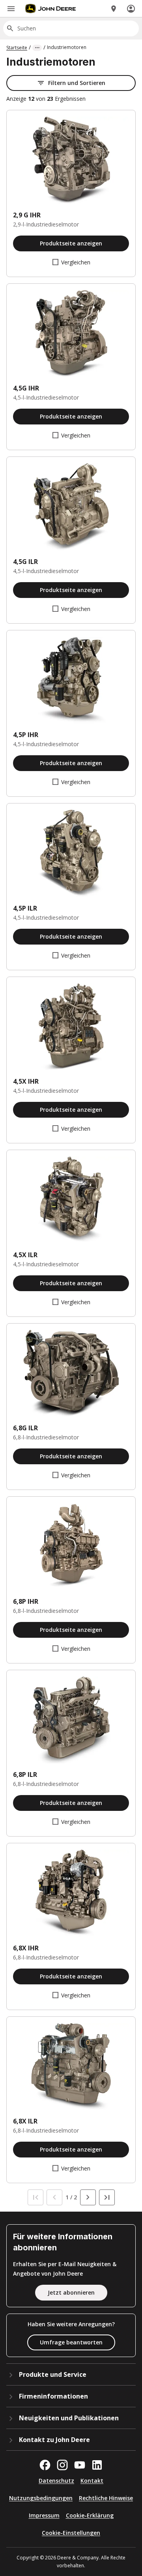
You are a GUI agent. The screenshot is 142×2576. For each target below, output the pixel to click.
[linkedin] (97, 2465)
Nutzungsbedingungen (41, 2498)
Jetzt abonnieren (71, 2292)
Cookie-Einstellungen (71, 2533)
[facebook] (45, 2465)
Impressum (44, 2515)
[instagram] (62, 2465)
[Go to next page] (88, 2197)
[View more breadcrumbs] (37, 48)
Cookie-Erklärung (90, 2515)
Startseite (17, 48)
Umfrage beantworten (71, 2342)
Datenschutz (56, 2481)
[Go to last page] (107, 2197)
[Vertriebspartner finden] (114, 9)
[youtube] (80, 2465)
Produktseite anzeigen (71, 243)
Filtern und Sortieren (77, 83)
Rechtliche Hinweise (106, 2498)
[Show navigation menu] (11, 9)
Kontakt (92, 2481)
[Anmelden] (131, 9)
